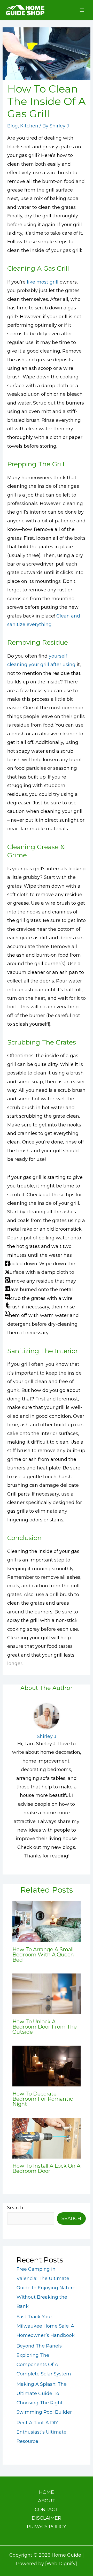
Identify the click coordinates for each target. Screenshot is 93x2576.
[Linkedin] (7, 1288)
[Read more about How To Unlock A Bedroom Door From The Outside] (47, 1994)
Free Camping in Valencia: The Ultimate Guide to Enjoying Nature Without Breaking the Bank (46, 2288)
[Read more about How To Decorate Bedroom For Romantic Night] (47, 2066)
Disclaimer (47, 2518)
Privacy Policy (47, 2527)
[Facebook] (7, 1263)
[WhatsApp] (7, 1313)
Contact (47, 2510)
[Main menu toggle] (82, 10)
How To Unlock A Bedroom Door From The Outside (45, 2027)
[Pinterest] (7, 1280)
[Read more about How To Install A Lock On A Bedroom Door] (47, 2138)
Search (15, 2208)
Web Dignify (61, 2564)
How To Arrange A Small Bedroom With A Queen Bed (43, 1955)
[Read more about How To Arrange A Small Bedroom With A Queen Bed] (47, 1922)
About (47, 2501)
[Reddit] (7, 1296)
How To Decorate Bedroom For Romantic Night (43, 2099)
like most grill (43, 282)
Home (47, 2492)
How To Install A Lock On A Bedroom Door (46, 2168)
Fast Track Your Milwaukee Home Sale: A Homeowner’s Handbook (46, 2326)
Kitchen (29, 126)
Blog (13, 126)
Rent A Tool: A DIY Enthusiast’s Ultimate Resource (41, 2432)
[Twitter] (7, 1271)
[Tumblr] (7, 1305)
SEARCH (71, 2219)
